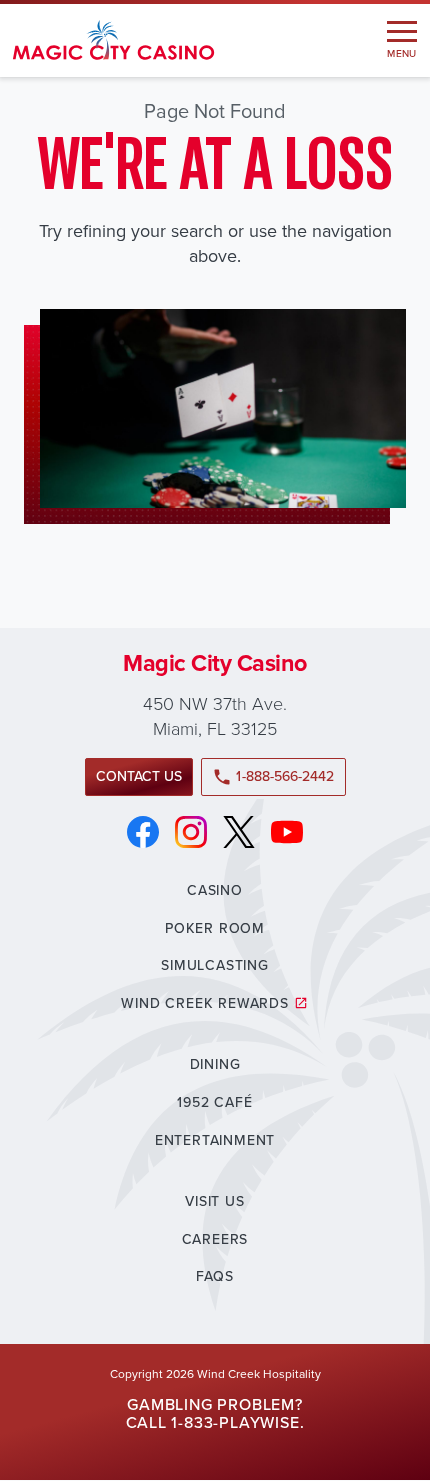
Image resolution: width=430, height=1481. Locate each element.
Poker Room (215, 928)
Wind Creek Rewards (204, 1003)
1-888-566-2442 (273, 776)
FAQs (214, 1276)
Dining (215, 1064)
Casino (215, 890)
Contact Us (139, 776)
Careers (215, 1239)
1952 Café (214, 1102)
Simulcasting (215, 965)
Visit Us (214, 1201)
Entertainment (215, 1140)
